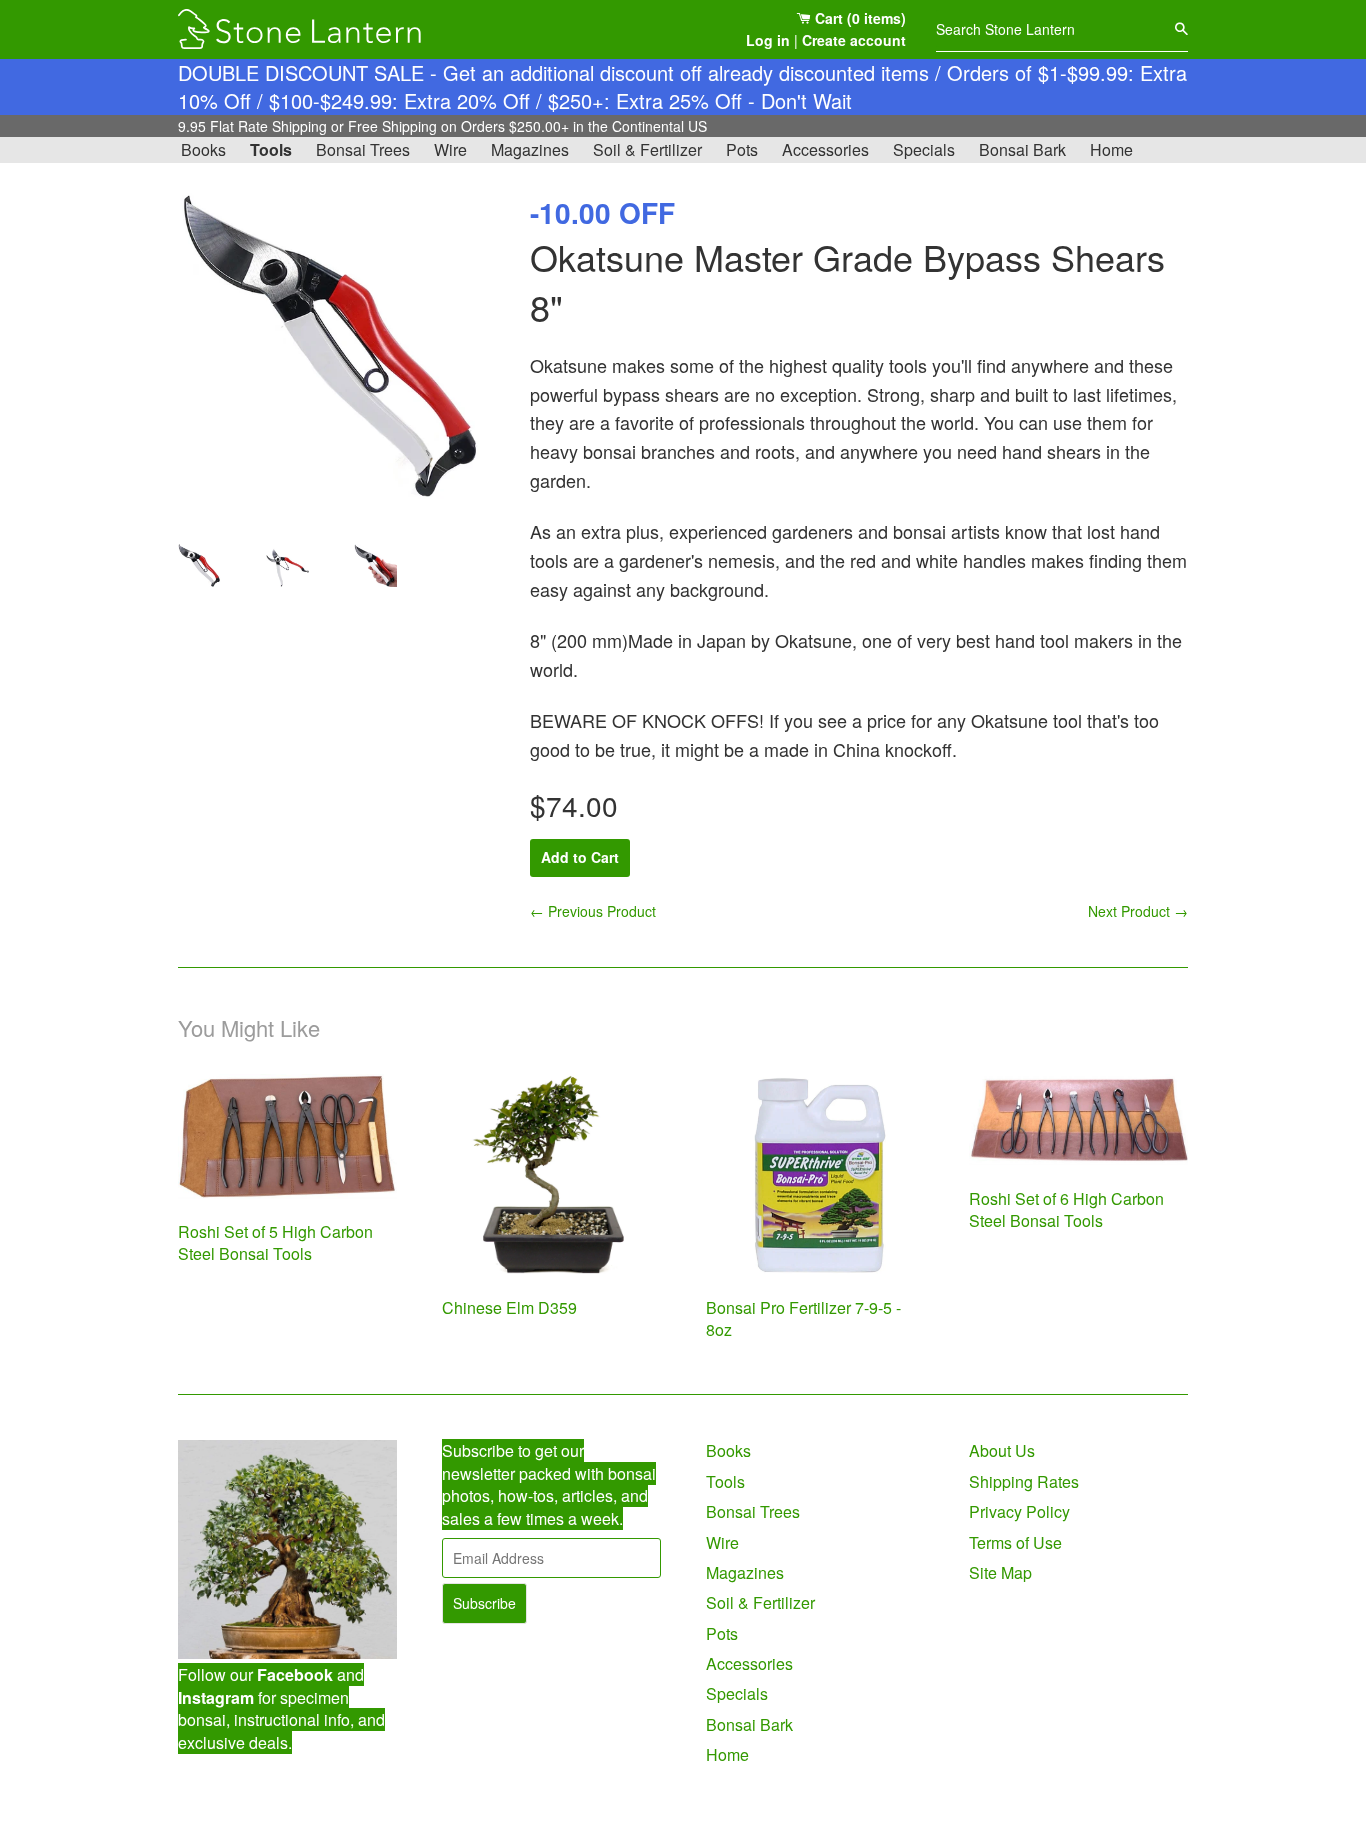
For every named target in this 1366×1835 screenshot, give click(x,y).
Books (203, 149)
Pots (742, 149)
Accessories (825, 149)
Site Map (1000, 1572)
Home (1111, 149)
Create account (854, 40)
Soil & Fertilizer (647, 149)
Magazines (530, 149)
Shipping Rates (1024, 1481)
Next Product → (1138, 911)
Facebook (295, 1674)
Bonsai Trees (363, 149)
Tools (271, 149)
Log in (768, 40)
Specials (924, 149)
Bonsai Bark (1022, 149)
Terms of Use (1015, 1542)
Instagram (216, 1697)
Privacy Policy (1019, 1511)
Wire (450, 149)
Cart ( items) (858, 18)
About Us (1002, 1450)
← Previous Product (593, 911)
